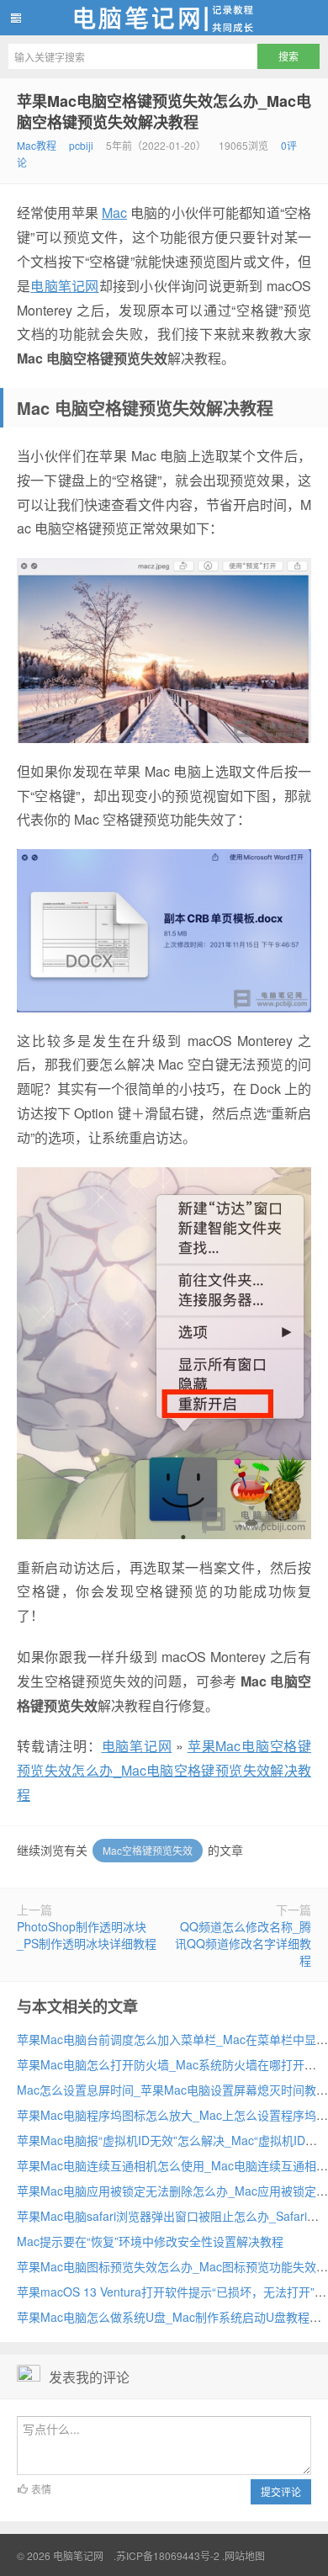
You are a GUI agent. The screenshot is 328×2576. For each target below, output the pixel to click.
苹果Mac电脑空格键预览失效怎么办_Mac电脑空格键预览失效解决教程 (164, 112)
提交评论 (281, 2491)
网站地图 (245, 2555)
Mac (114, 212)
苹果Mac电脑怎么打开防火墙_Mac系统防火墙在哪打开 (161, 2064)
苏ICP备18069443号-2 (168, 2555)
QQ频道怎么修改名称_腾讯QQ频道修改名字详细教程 (243, 1943)
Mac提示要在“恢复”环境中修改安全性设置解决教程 (150, 2241)
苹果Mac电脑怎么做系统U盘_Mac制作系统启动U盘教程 (163, 2317)
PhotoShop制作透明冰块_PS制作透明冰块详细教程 (87, 1935)
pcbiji (81, 145)
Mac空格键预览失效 (148, 1850)
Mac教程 (37, 145)
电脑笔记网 (164, 18)
